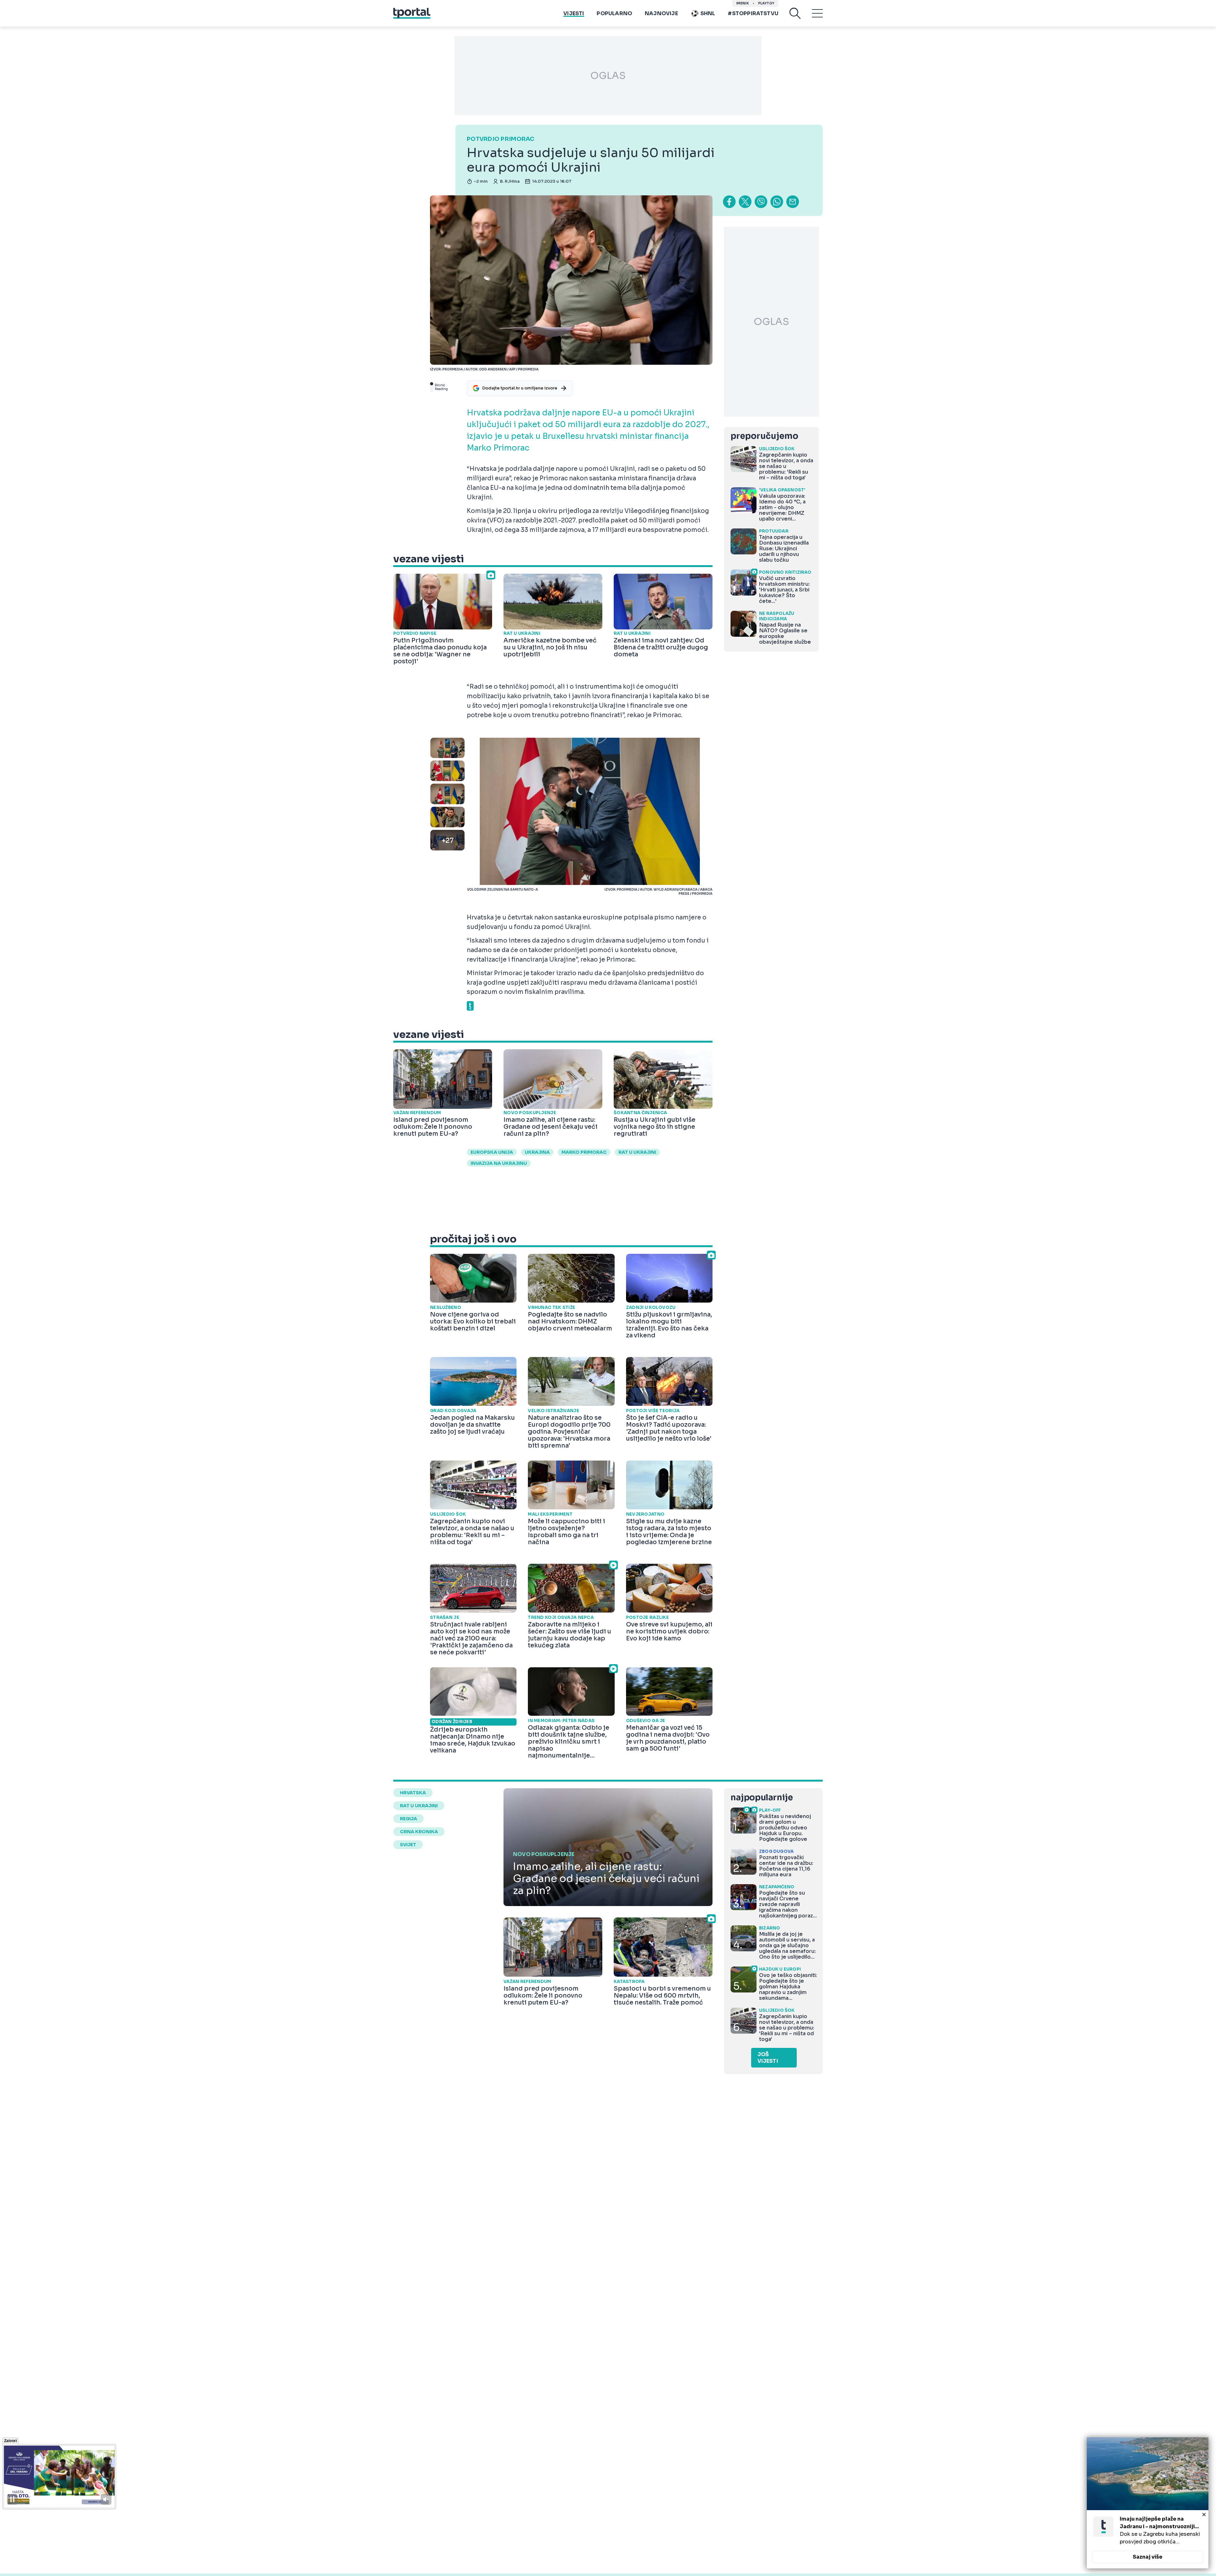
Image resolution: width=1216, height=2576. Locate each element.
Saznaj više (1148, 2557)
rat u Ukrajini (637, 1152)
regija (408, 1819)
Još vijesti (768, 2058)
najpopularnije (762, 1798)
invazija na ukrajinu (499, 1163)
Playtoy (766, 3)
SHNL (708, 13)
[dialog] (1148, 2503)
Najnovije (661, 13)
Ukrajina (537, 1152)
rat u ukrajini (419, 1806)
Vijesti (574, 13)
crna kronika (419, 1832)
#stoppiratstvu (753, 13)
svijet (408, 1845)
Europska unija (492, 1152)
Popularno (614, 13)
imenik (743, 3)
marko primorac (584, 1152)
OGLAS (608, 76)
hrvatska (413, 1793)
